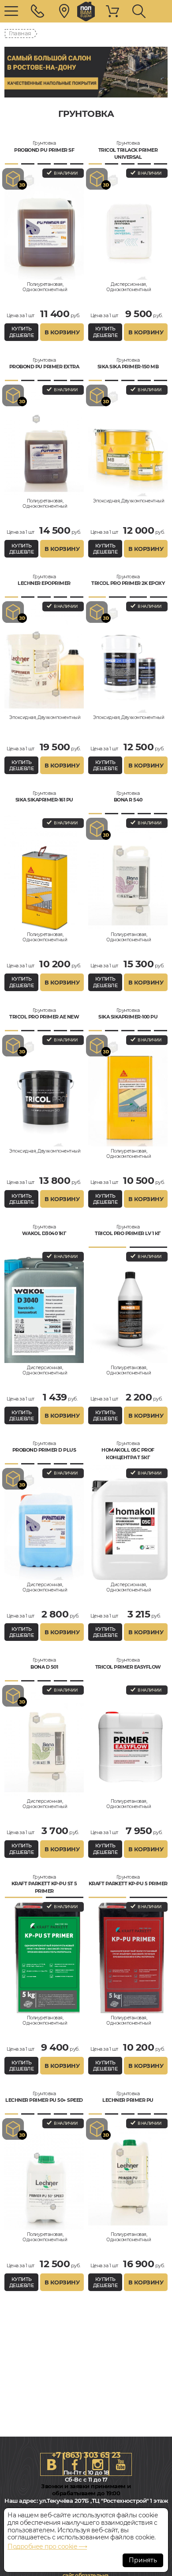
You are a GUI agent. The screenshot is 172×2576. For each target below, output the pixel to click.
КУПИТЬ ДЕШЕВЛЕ (22, 332)
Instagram (97, 2464)
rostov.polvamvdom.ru (86, 11)
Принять (143, 2560)
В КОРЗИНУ (62, 332)
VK (52, 2464)
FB (75, 2464)
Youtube (120, 2464)
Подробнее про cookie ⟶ (47, 2546)
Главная (20, 33)
